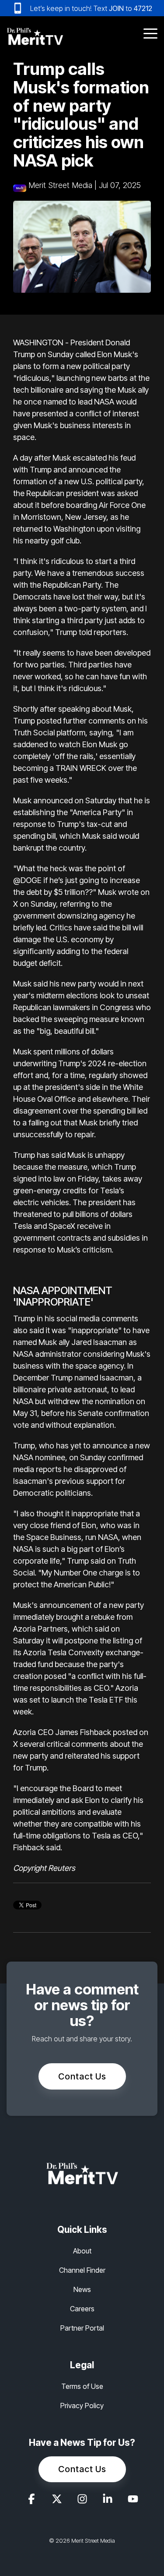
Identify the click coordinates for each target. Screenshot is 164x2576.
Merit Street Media (60, 185)
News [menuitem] (82, 2289)
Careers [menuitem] (82, 2309)
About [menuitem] (82, 2251)
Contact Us (82, 2076)
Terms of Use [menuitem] (82, 2386)
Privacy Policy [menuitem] (82, 2406)
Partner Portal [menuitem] (82, 2328)
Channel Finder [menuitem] (82, 2270)
